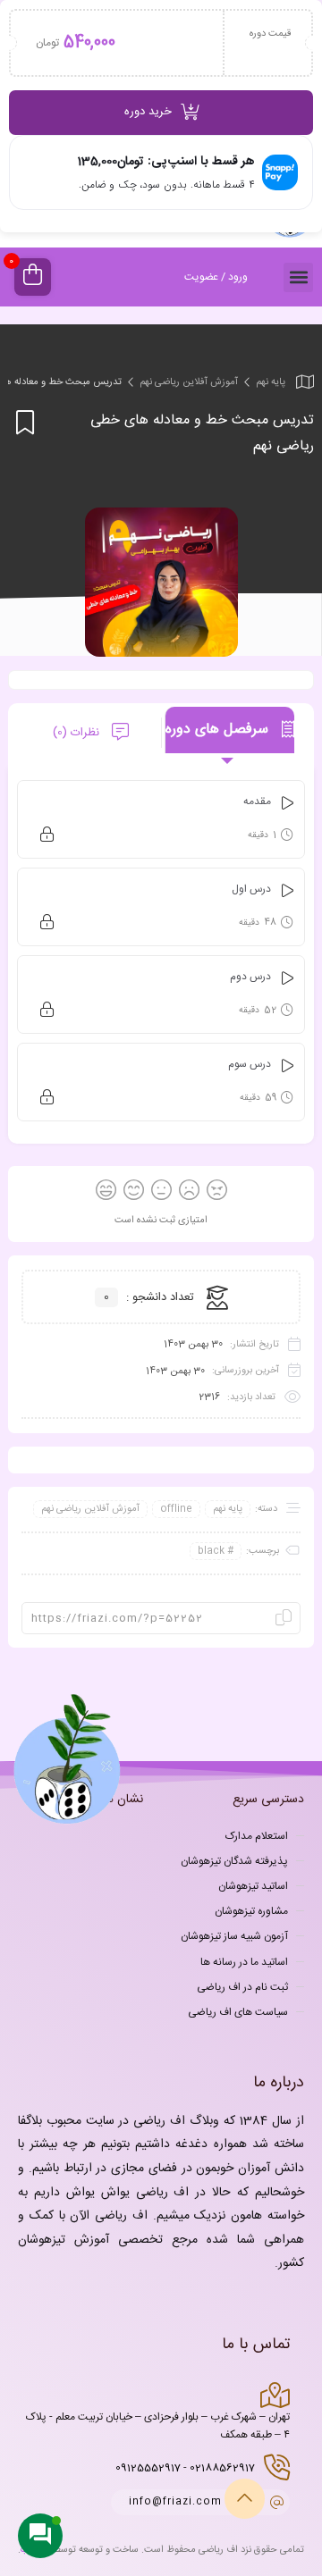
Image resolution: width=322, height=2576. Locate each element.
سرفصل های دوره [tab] (219, 730)
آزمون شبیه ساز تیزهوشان (234, 1937)
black (211, 1551)
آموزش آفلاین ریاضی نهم (189, 382)
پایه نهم (271, 382)
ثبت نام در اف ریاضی (242, 1987)
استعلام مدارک (257, 1836)
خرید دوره (148, 112)
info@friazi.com (175, 2502)
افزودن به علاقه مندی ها (22, 422)
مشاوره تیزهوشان (251, 1911)
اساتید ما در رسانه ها (244, 1962)
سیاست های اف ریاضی (238, 2012)
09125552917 (148, 2468)
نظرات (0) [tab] (78, 733)
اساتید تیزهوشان (253, 1886)
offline (176, 1509)
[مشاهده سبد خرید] (33, 277)
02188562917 (222, 2468)
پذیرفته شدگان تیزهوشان (234, 1861)
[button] (298, 277)
